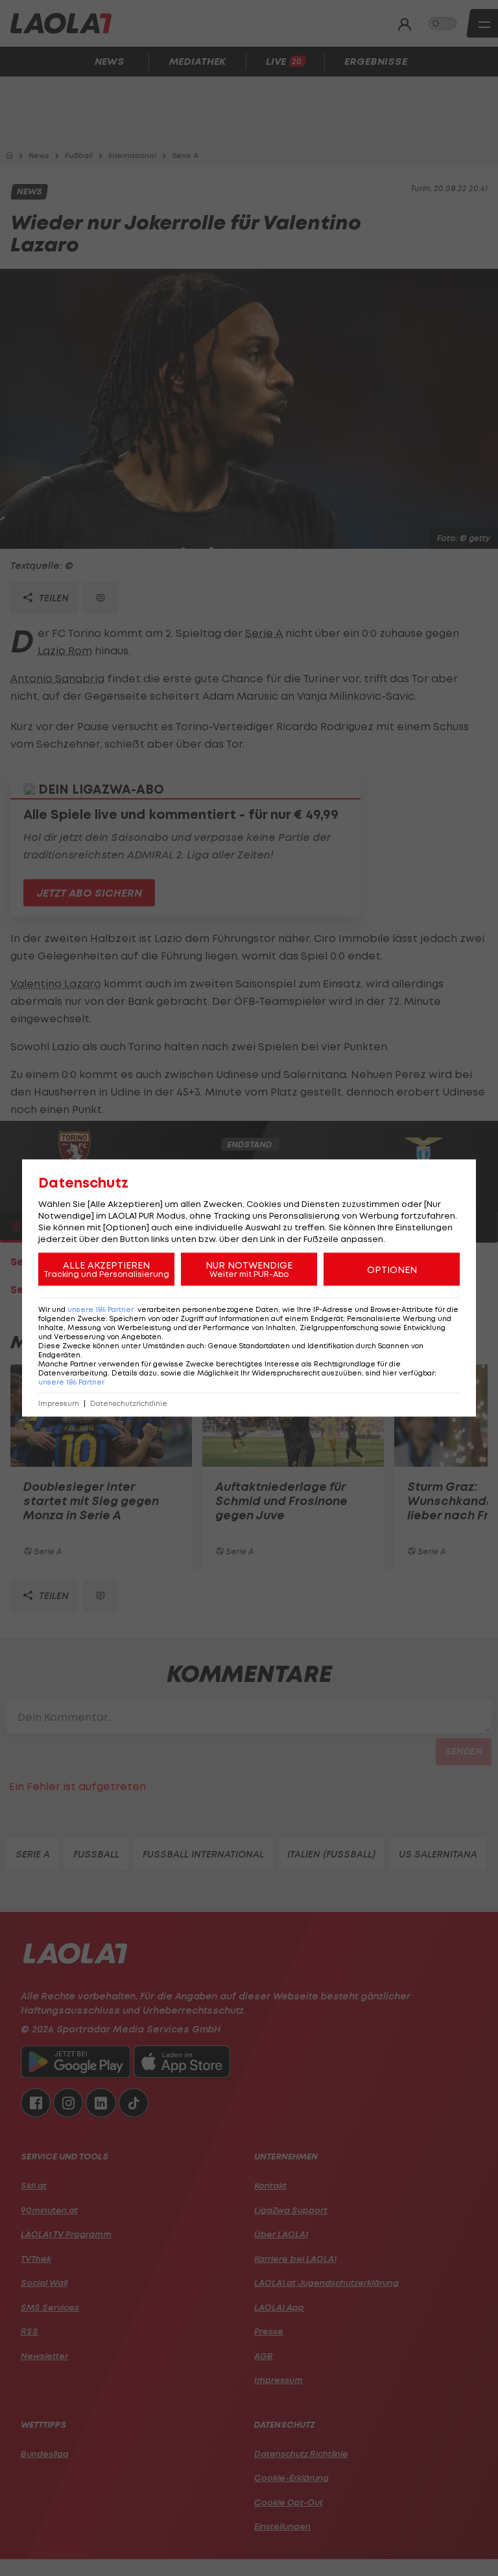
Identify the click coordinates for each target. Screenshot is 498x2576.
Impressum (59, 1404)
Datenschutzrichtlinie (129, 1404)
